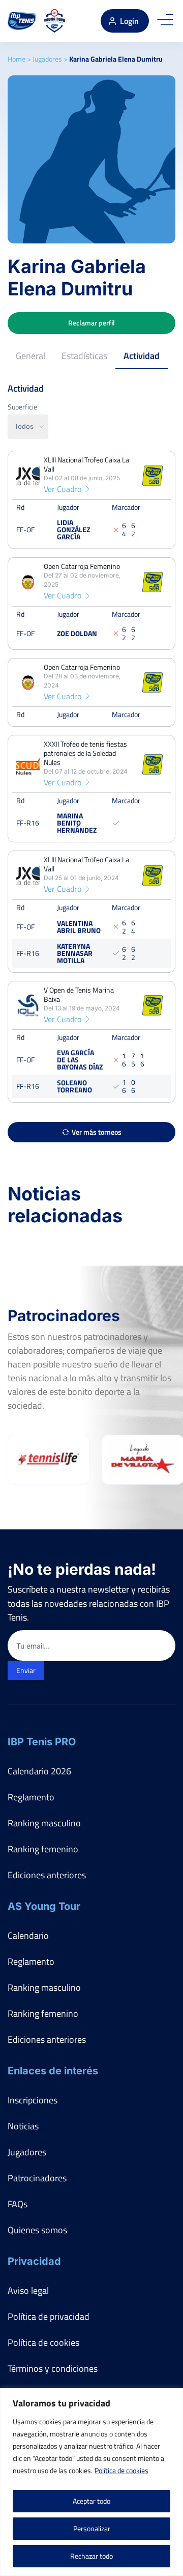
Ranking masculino (44, 1823)
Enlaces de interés (53, 2071)
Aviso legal (28, 2291)
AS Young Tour (44, 1906)
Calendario (28, 1936)
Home (17, 59)
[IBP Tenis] (22, 21)
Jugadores (47, 59)
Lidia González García (73, 529)
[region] (91, 2482)
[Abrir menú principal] (165, 21)
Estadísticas (84, 356)
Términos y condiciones (53, 2368)
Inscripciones (33, 2100)
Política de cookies (121, 2470)
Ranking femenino (43, 1849)
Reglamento (31, 1797)
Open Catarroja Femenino (82, 566)
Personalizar (92, 2528)
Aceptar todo (91, 2501)
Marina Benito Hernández (77, 823)
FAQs (18, 2204)
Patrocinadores (37, 2178)
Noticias (23, 2126)
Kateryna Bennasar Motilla (75, 953)
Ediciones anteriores (47, 1875)
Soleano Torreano (74, 1086)
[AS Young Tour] (55, 21)
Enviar (26, 1670)
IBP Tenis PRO (42, 1742)
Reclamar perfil (91, 323)
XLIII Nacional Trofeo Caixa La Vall (86, 464)
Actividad (142, 356)
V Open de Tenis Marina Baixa (79, 994)
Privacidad (34, 2261)
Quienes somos (37, 2230)
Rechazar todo (91, 2556)
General (30, 356)
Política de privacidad (49, 2317)
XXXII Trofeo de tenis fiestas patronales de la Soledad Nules (85, 753)
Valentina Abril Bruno (79, 926)
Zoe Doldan (77, 633)
